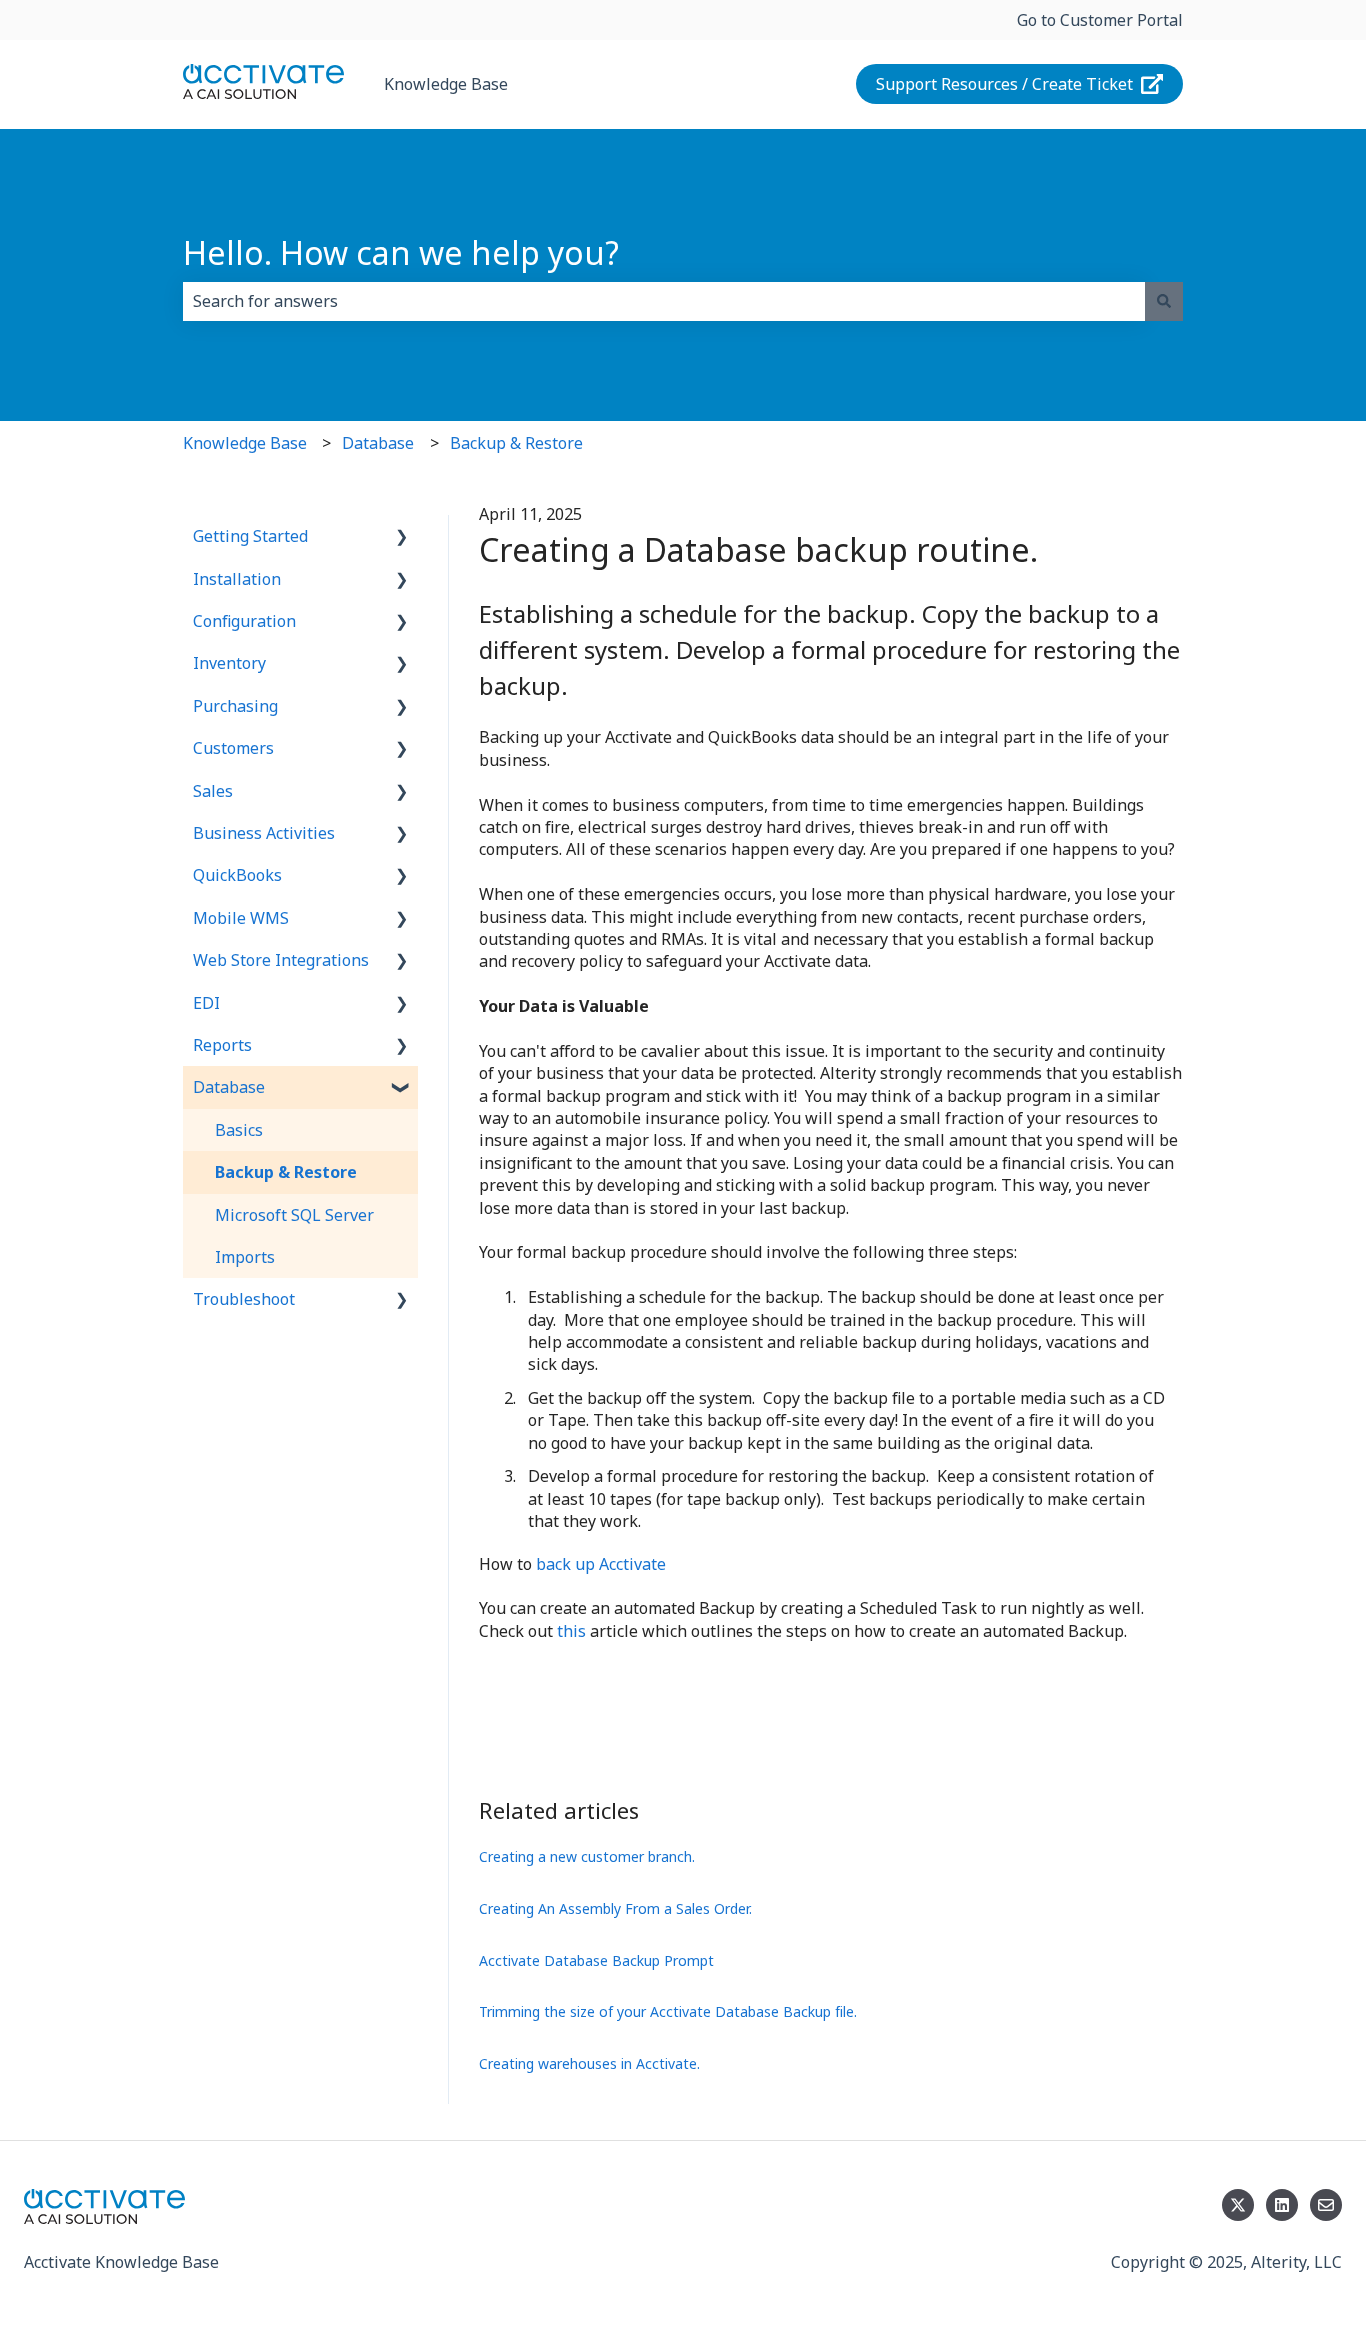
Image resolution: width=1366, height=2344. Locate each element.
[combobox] (664, 301)
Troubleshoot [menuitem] (244, 1299)
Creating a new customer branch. (587, 1856)
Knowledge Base (446, 84)
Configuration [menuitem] (244, 621)
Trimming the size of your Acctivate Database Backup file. (668, 2011)
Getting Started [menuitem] (250, 536)
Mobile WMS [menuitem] (241, 918)
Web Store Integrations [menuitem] (281, 960)
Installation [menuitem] (237, 579)
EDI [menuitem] (206, 1003)
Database (378, 443)
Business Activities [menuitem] (264, 833)
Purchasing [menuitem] (235, 706)
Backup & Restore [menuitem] (286, 1172)
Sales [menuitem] (213, 791)
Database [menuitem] (229, 1087)
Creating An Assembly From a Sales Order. (615, 1908)
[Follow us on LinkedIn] (1282, 2205)
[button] (402, 537)
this (571, 1631)
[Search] (1164, 301)
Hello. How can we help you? (401, 252)
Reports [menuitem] (222, 1045)
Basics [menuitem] (239, 1130)
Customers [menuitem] (233, 748)
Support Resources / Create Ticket (1004, 84)
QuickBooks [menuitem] (237, 875)
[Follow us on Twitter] (1238, 2205)
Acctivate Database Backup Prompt (596, 1960)
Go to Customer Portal (1100, 20)
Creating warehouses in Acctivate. (589, 2063)
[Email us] (1326, 2205)
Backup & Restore (516, 443)
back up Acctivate (601, 1564)
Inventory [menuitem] (229, 663)
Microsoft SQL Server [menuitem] (294, 1215)
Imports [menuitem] (245, 1257)
